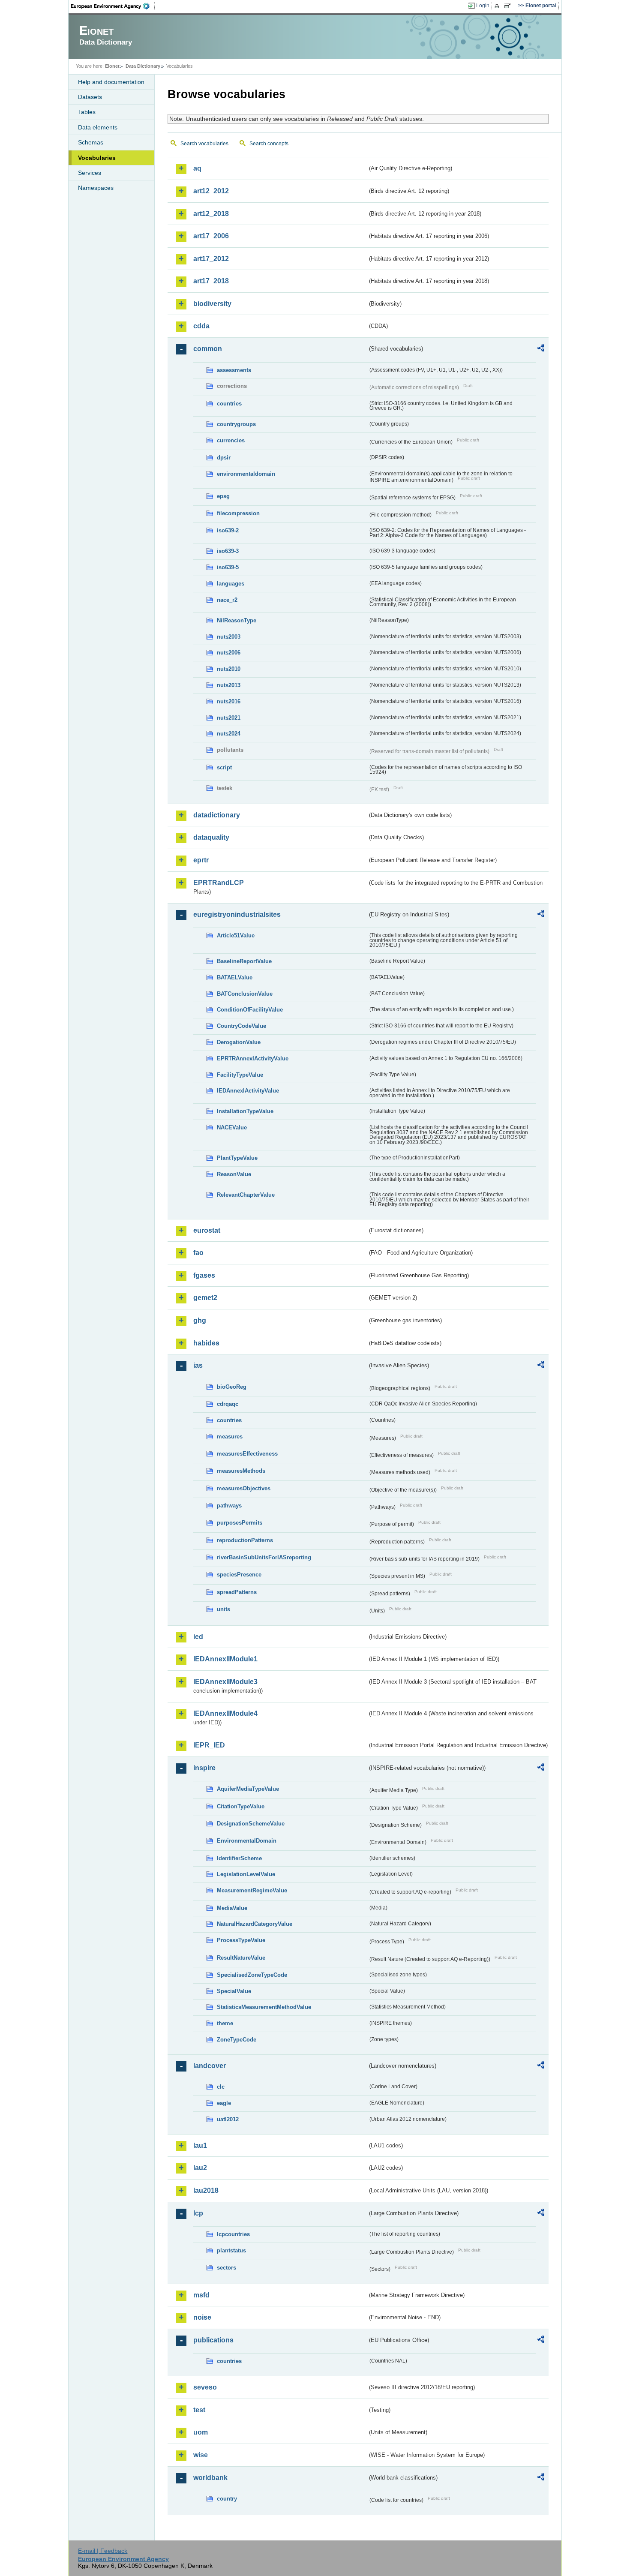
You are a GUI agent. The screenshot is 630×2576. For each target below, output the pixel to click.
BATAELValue (235, 977)
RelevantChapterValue (246, 1195)
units (223, 1609)
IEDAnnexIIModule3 (225, 1682)
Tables (87, 112)
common (208, 349)
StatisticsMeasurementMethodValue (264, 2007)
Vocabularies (97, 158)
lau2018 (206, 2190)
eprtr (201, 860)
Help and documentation (111, 82)
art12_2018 (211, 214)
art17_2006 (211, 236)
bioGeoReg (232, 1387)
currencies (231, 440)
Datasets (90, 97)
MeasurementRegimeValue (252, 1890)
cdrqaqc (228, 1404)
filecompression (238, 513)
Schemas (91, 142)
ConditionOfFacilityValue (250, 1010)
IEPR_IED (209, 1745)
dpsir (224, 458)
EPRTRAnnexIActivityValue (253, 1058)
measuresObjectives (244, 1488)
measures (230, 1437)
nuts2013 (229, 685)
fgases (204, 1275)
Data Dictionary (143, 66)
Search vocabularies (204, 144)
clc (221, 2087)
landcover (210, 2066)
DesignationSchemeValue (251, 1824)
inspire (204, 1768)
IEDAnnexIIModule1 (225, 1659)
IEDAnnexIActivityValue (248, 1091)
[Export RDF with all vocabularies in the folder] (541, 349)
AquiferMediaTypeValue (248, 1789)
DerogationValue (239, 1042)
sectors (226, 2268)
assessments (234, 370)
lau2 (200, 2168)
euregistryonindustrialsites (237, 914)
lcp (198, 2213)
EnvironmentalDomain (247, 1841)
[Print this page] (498, 6)
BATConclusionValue (245, 994)
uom (201, 2432)
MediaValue (232, 1908)
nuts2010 (229, 669)
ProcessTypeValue (241, 1940)
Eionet (112, 66)
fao (198, 1253)
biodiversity (212, 304)
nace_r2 (227, 600)
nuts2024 (229, 734)
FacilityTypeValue (240, 1075)
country (227, 2499)
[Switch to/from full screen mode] (509, 6)
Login (483, 6)
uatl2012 (228, 2119)
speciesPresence (239, 1575)
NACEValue (232, 1127)
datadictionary (217, 815)
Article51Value (236, 935)
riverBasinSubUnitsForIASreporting (264, 1557)
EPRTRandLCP (219, 883)
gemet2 (205, 1298)
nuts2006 (229, 653)
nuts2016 (229, 701)
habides (206, 1343)
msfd (201, 2295)
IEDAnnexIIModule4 (225, 1713)
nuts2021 (229, 718)
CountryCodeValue (241, 1026)
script (224, 767)
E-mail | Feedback (103, 2551)
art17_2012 (211, 259)
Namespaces (96, 188)
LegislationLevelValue (246, 1874)
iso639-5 (228, 567)
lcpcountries (233, 2234)
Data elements (98, 127)
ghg (200, 1320)
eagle (224, 2103)
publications (213, 2340)
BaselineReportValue (244, 961)
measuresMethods (241, 1471)
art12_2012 (211, 191)
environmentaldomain (246, 474)
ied (198, 1637)
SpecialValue (234, 1991)
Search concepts (269, 144)
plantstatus (231, 2250)
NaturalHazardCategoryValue (255, 1924)
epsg (223, 496)
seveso (205, 2387)
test (199, 2410)
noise (202, 2317)
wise (201, 2455)
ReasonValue (234, 1174)
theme (225, 2023)
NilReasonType (237, 620)
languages (231, 584)
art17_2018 (211, 281)
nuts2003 (229, 637)
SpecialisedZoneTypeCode (252, 1975)
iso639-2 (228, 530)
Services (90, 173)
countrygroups (236, 424)
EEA (113, 6)
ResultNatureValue (241, 1958)
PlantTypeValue (237, 1158)
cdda (201, 326)
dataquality (211, 837)
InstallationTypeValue (245, 1111)
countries (229, 404)
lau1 (200, 2145)
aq (197, 168)
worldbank (210, 2478)
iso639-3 (228, 551)
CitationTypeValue (241, 1806)
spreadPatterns (237, 1592)
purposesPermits (240, 1523)
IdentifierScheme (239, 1858)
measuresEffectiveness (247, 1454)
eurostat (207, 1230)
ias (198, 1365)
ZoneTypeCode (237, 2040)
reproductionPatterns (245, 1540)
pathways (229, 1506)
